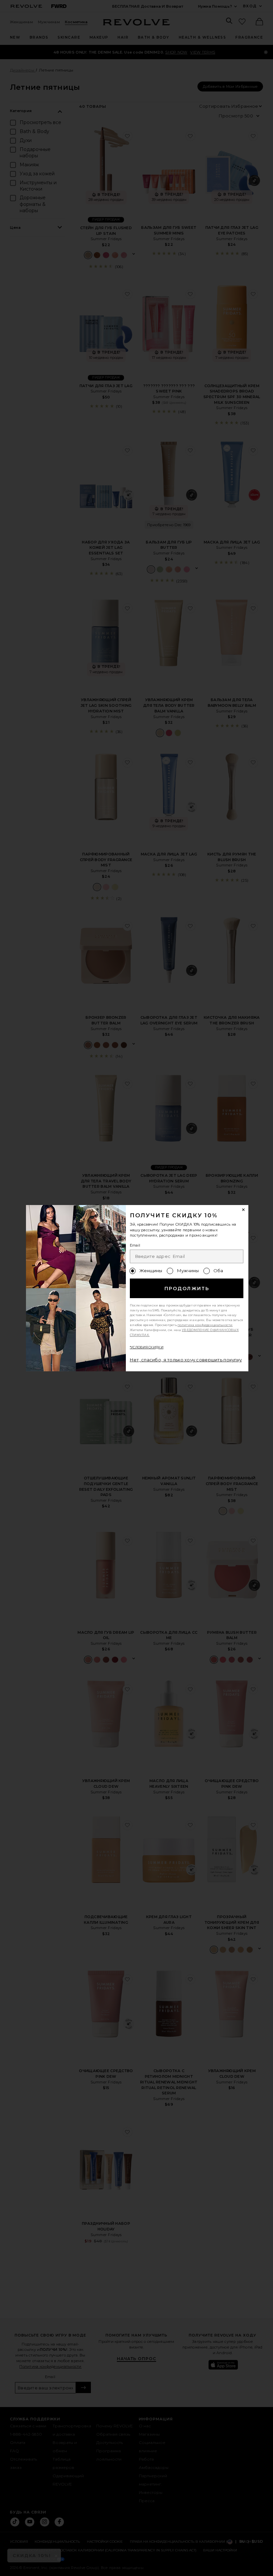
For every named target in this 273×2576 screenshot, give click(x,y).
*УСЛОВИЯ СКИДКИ (147, 1347)
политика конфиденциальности (205, 1325)
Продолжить (187, 1288)
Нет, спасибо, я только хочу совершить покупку (186, 1360)
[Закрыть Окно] (244, 1210)
